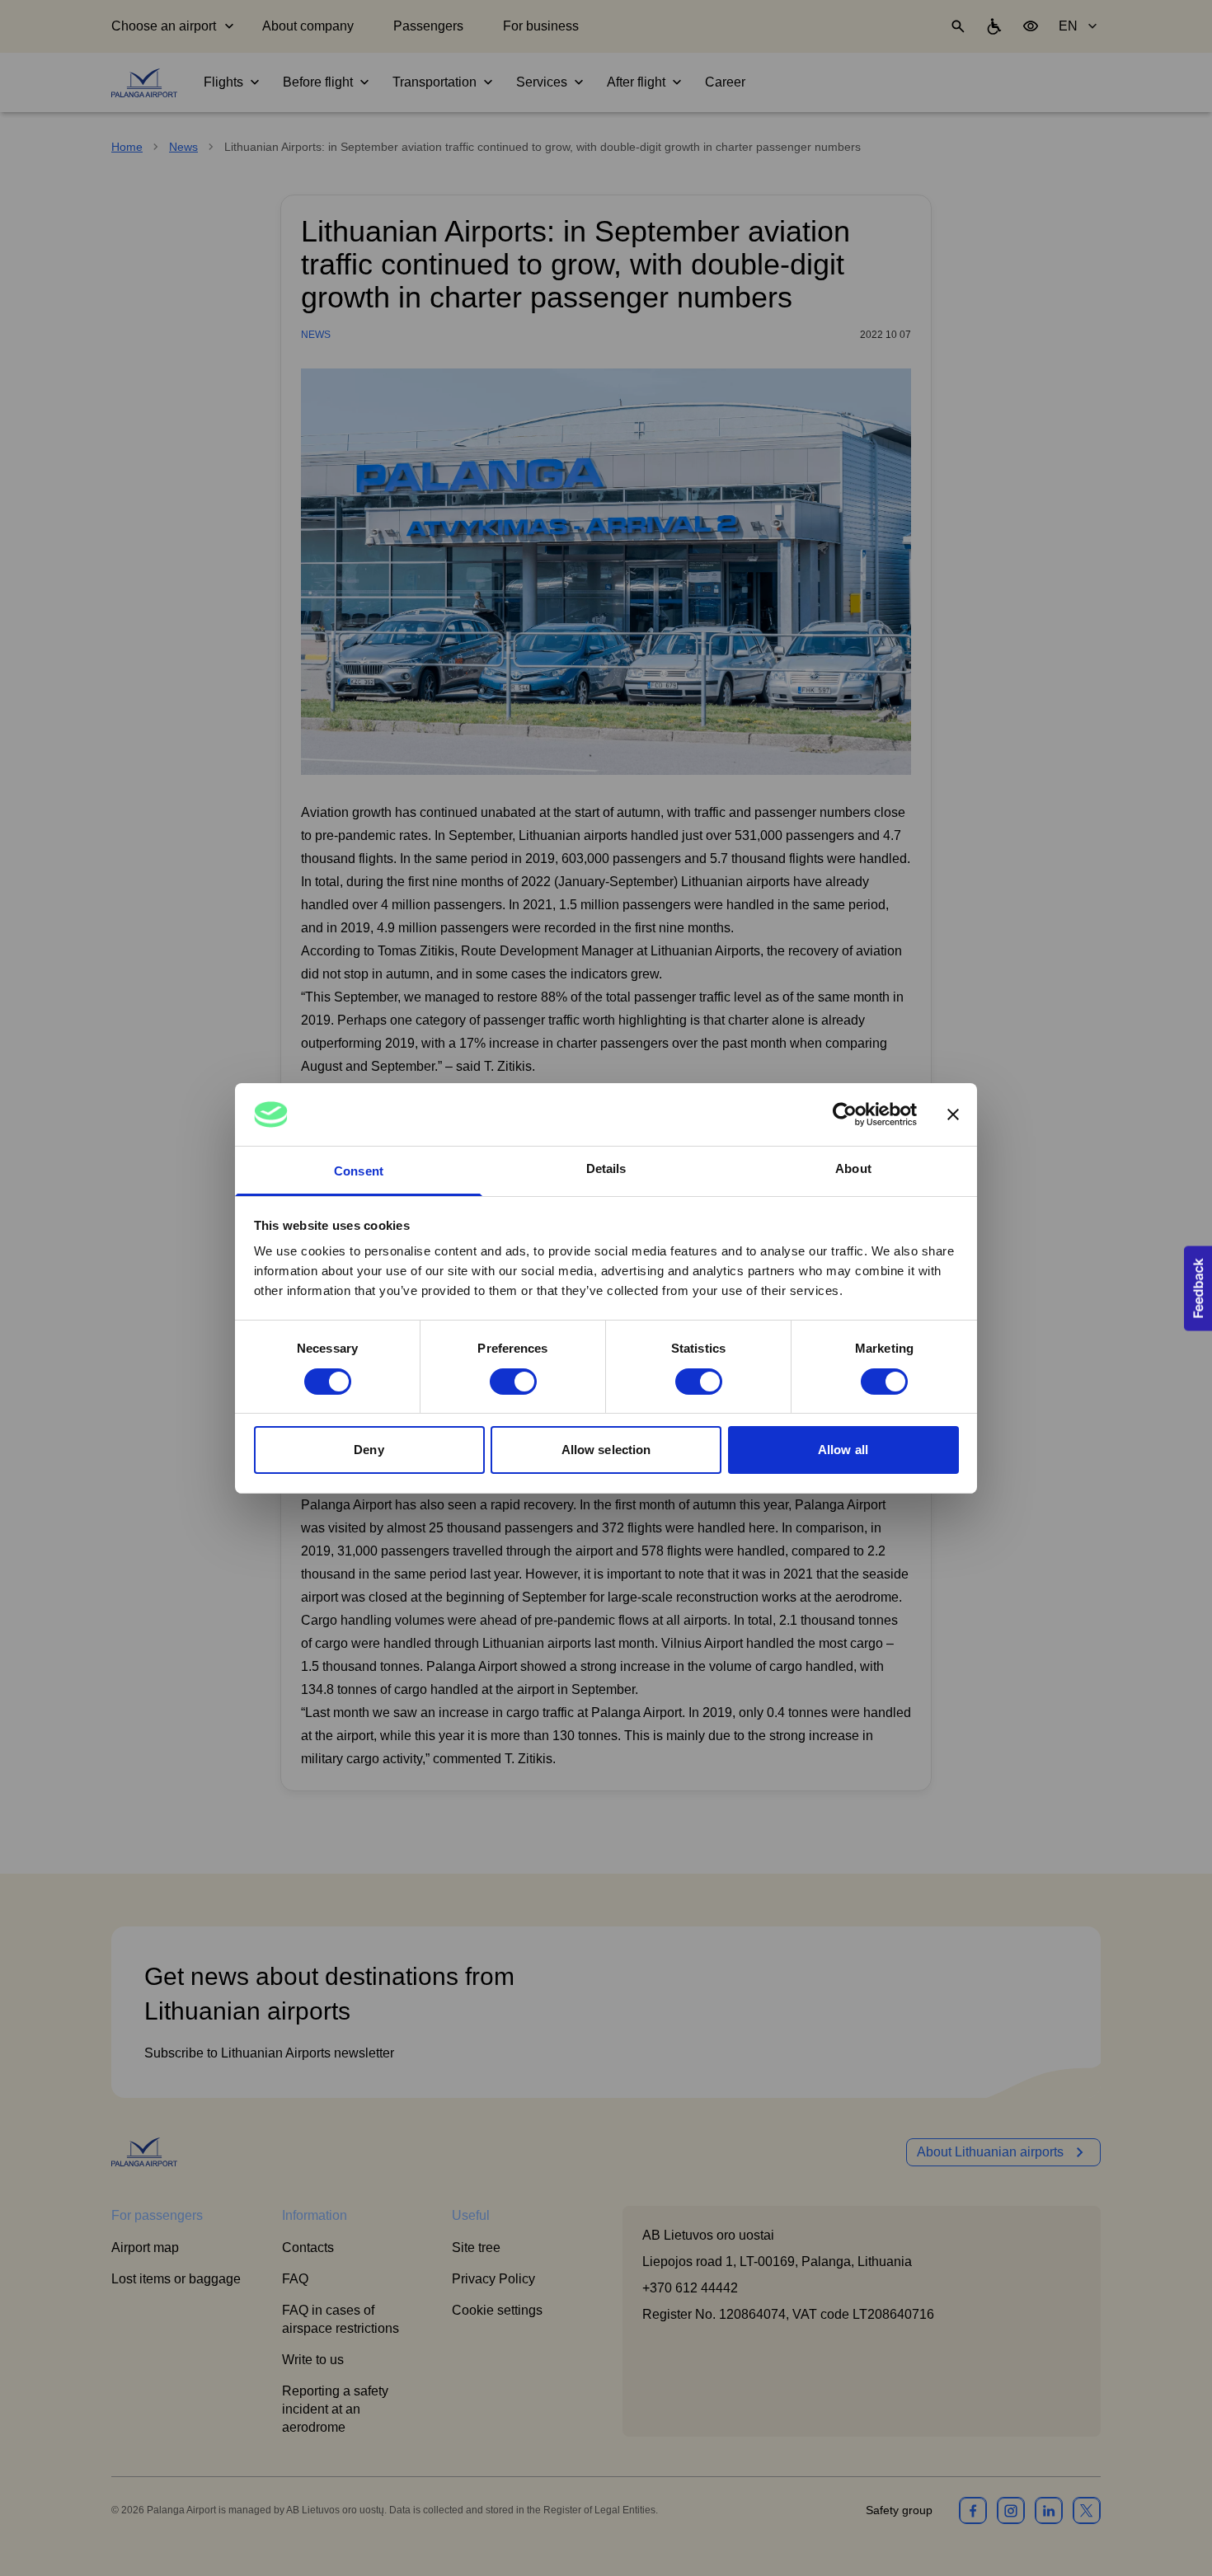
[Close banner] (953, 1114)
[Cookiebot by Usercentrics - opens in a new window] (845, 1114)
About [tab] (853, 1168)
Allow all (843, 1450)
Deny (369, 1450)
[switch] (513, 1382)
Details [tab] (606, 1168)
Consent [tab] (359, 1171)
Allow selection (606, 1450)
